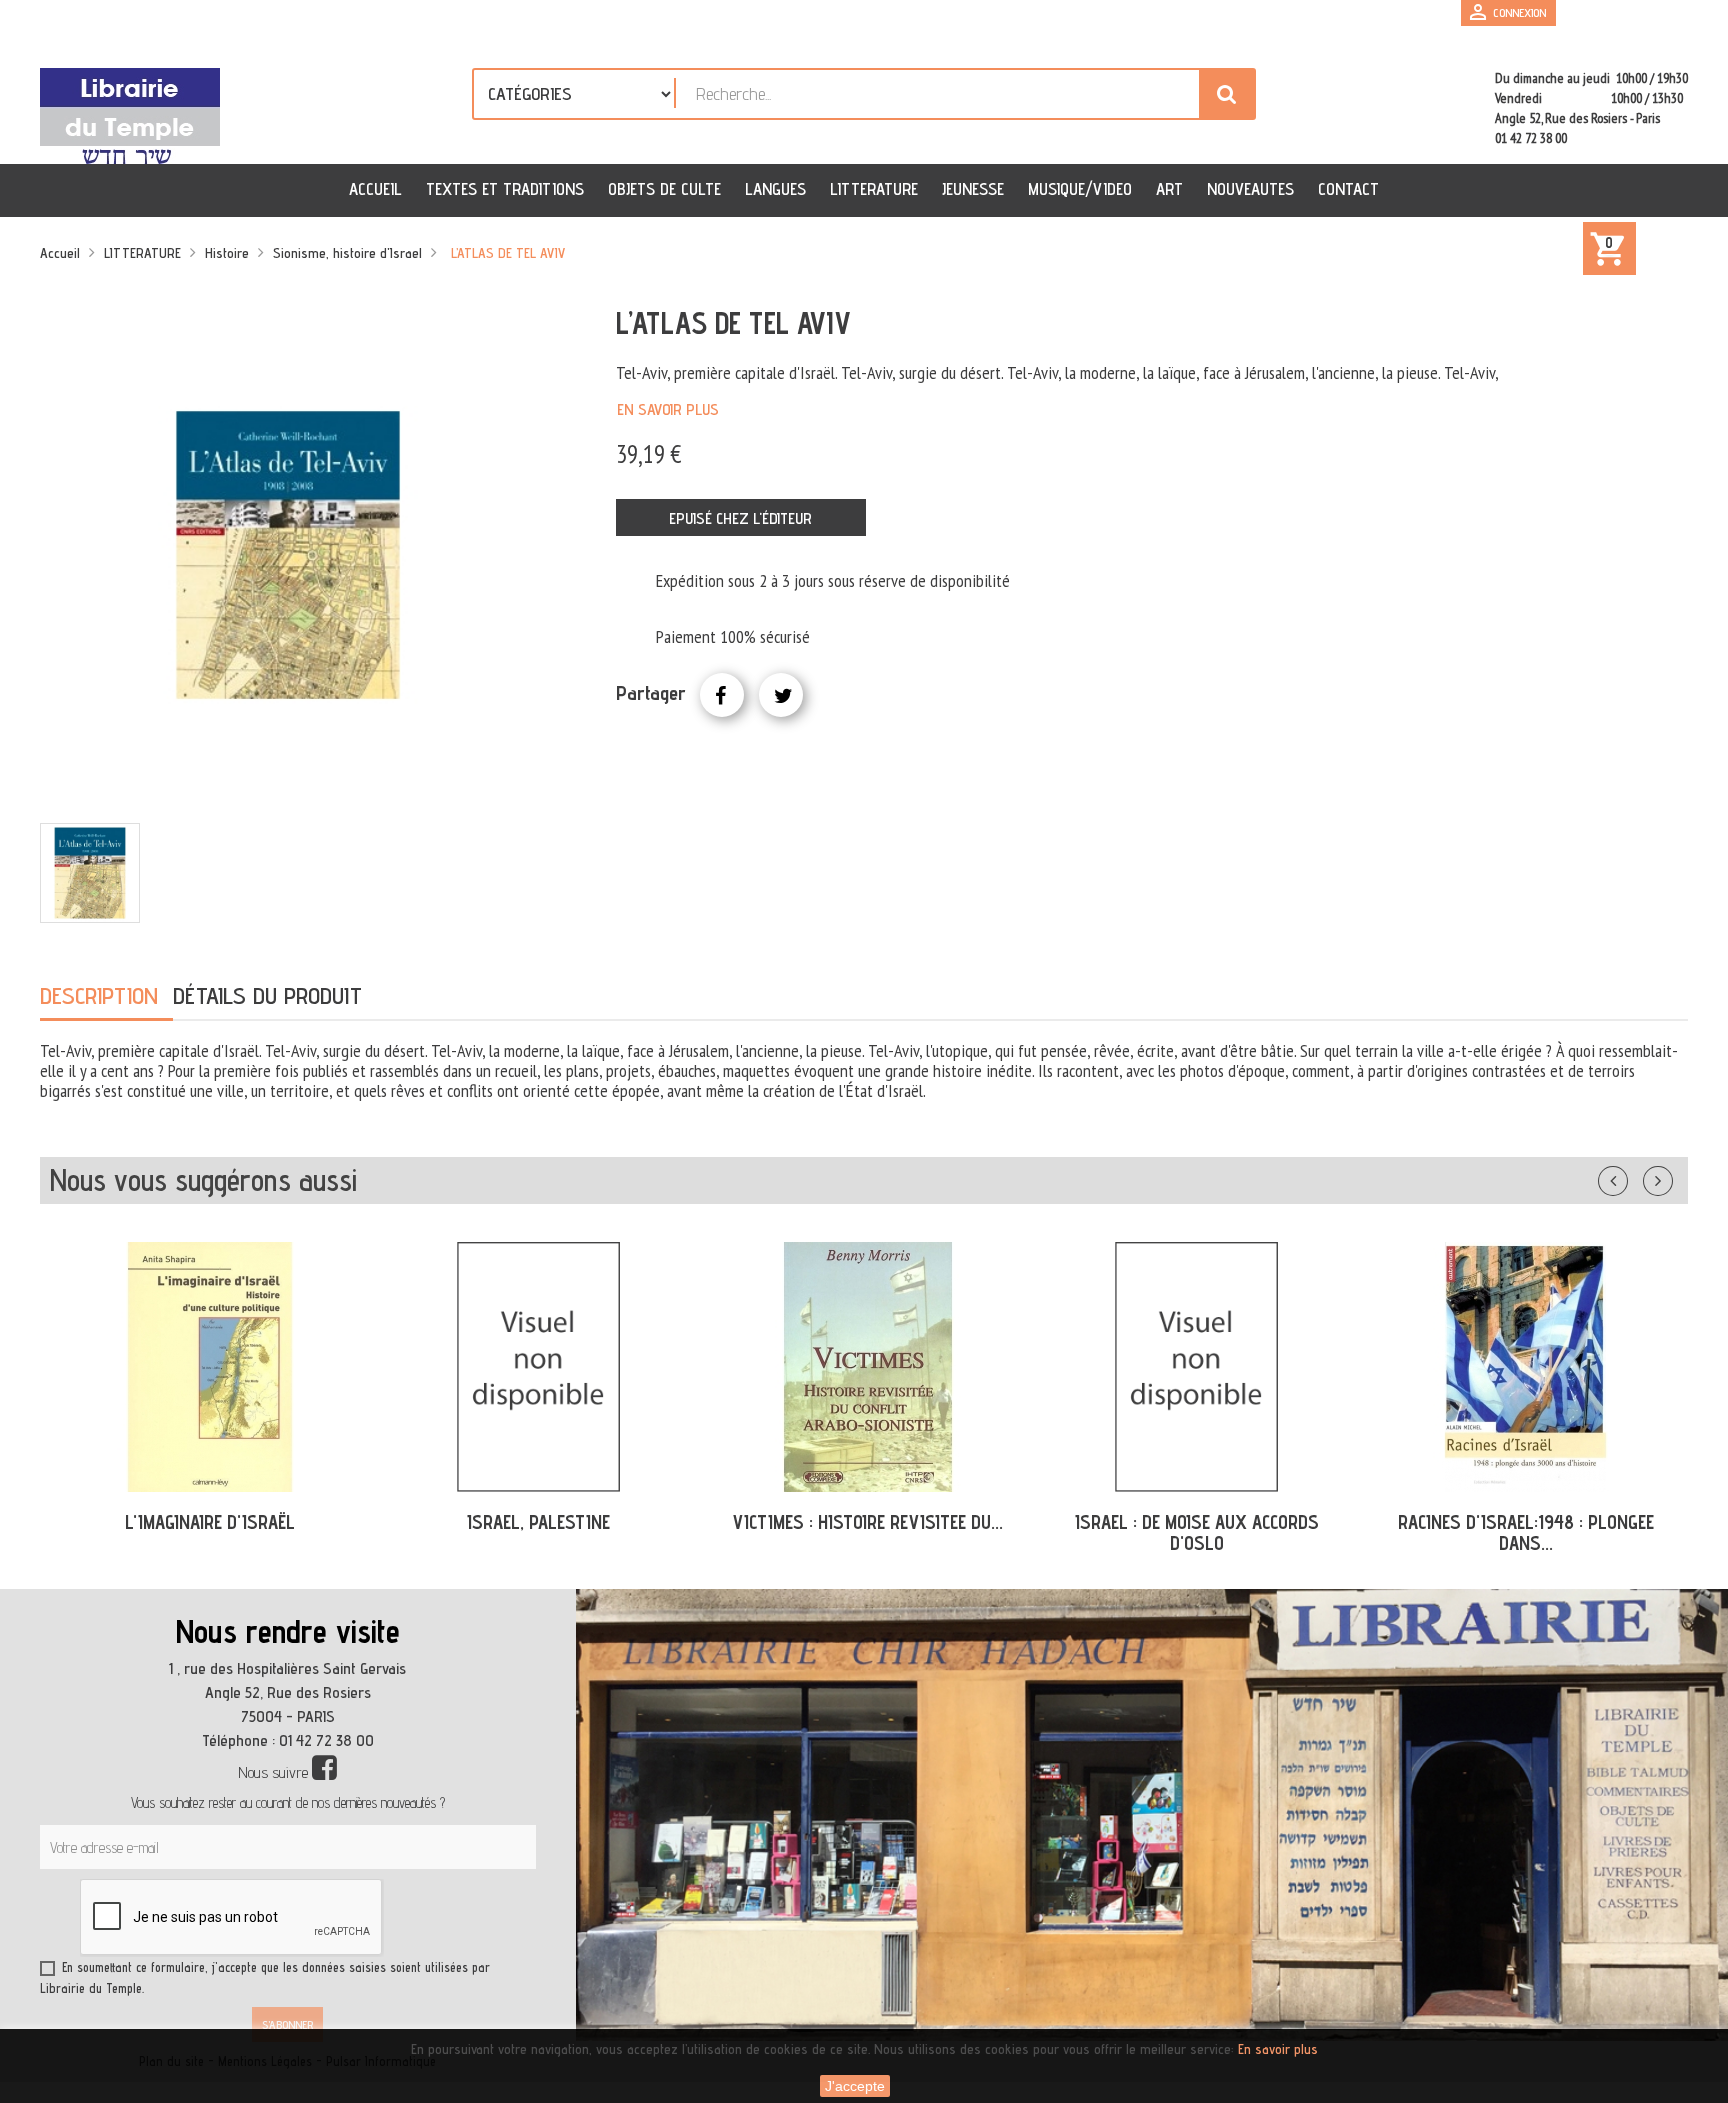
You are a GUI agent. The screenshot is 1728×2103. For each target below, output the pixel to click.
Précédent (1633, 1177)
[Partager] (722, 695)
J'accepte (855, 2086)
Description (99, 995)
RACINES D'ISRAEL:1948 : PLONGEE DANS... (1197, 1532)
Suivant (1671, 1177)
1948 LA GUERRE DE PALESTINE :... (1526, 1522)
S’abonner (287, 2024)
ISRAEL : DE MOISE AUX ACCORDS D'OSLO (868, 1532)
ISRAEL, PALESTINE (209, 1522)
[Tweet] (781, 695)
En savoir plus (668, 409)
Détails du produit (267, 995)
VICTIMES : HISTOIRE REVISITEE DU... (539, 1522)
